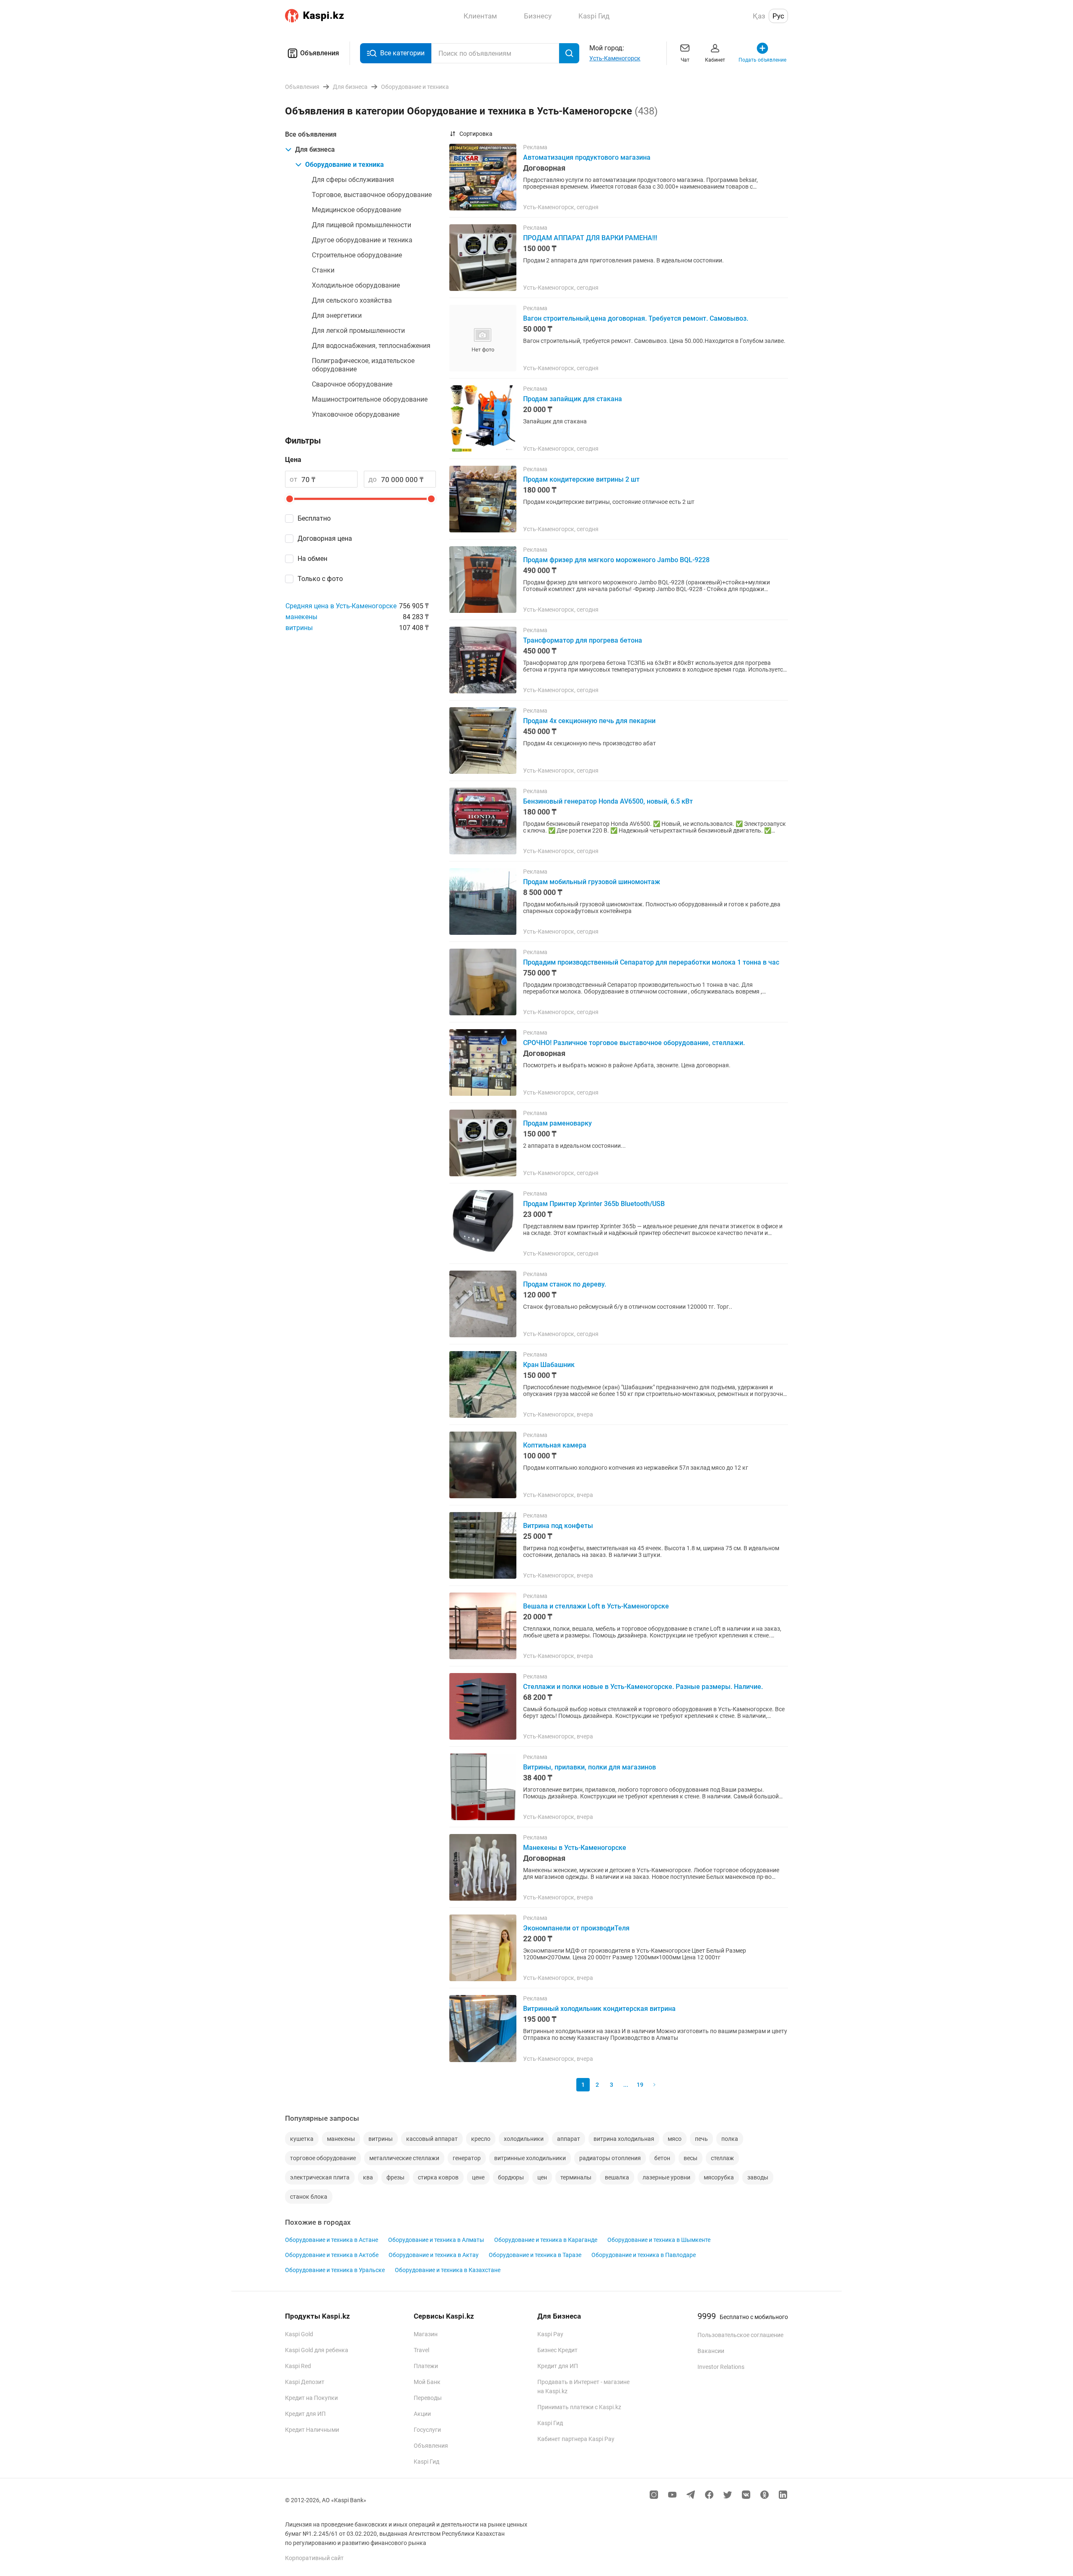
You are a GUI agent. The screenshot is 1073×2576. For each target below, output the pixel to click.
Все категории (402, 53)
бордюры (511, 2177)
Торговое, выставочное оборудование (372, 195)
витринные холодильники (530, 2158)
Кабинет (715, 60)
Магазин (426, 2334)
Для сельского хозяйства (352, 300)
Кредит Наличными (312, 2430)
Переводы (428, 2398)
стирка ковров (438, 2177)
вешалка (617, 2177)
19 (640, 2085)
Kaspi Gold (299, 2334)
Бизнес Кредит (557, 2350)
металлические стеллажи (404, 2158)
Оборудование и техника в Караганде (546, 2240)
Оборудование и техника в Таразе (535, 2255)
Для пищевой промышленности (362, 225)
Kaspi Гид (426, 2462)
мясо (675, 2139)
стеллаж (722, 2158)
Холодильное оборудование (356, 285)
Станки (323, 270)
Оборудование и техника (345, 165)
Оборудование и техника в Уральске (335, 2270)
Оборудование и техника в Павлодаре (644, 2255)
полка (730, 2139)
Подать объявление (762, 60)
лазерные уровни (666, 2177)
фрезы (395, 2177)
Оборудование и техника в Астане (332, 2240)
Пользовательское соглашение (740, 2335)
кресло (481, 2139)
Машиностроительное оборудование (370, 399)
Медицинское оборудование (356, 210)
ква (368, 2177)
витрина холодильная (624, 2139)
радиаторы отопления (610, 2158)
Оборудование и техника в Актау (434, 2255)
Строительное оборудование (357, 255)
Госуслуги (427, 2430)
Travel (421, 2350)
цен (542, 2177)
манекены (301, 617)
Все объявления (311, 134)
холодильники (524, 2139)
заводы (758, 2177)
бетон (662, 2158)
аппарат (569, 2139)
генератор (467, 2158)
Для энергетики (337, 315)
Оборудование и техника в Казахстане (448, 2270)
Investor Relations (721, 2367)
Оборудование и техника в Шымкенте (659, 2240)
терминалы (576, 2177)
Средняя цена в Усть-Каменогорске (341, 606)
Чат (685, 60)
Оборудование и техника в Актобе (332, 2255)
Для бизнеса (315, 149)
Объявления (320, 53)
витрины (299, 628)
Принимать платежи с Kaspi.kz (579, 2407)
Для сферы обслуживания (353, 180)
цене (478, 2177)
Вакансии (711, 2351)
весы (691, 2158)
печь (701, 2139)
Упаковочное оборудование (356, 414)
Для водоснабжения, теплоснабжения (371, 346)
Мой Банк (427, 2382)
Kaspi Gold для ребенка (317, 2350)
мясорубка (719, 2177)
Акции (422, 2414)
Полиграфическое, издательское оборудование (363, 365)
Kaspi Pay (550, 2334)
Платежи (426, 2366)
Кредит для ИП (305, 2414)
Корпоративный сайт (314, 2558)
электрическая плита (320, 2177)
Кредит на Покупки (311, 2398)
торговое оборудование (323, 2158)
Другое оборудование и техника (362, 240)
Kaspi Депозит (305, 2382)
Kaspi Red (298, 2366)
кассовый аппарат (432, 2139)
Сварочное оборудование (352, 384)
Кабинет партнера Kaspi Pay (576, 2439)
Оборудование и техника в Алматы (436, 2240)
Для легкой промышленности (358, 331)
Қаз (759, 16)
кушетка (302, 2139)
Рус (778, 16)
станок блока (309, 2197)
